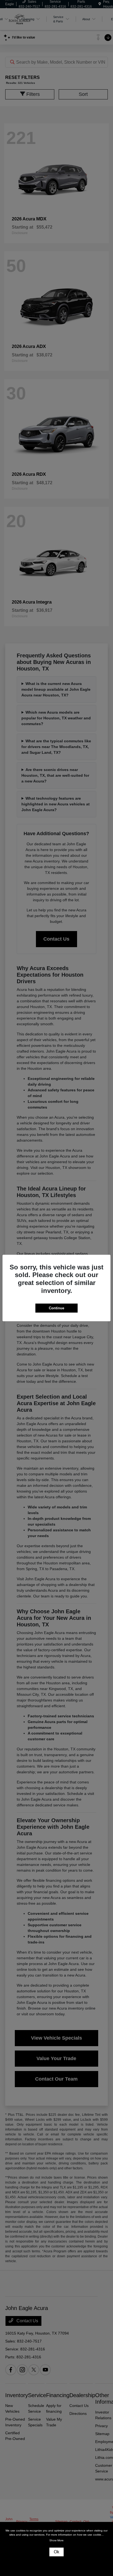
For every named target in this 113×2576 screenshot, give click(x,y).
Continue (56, 1308)
